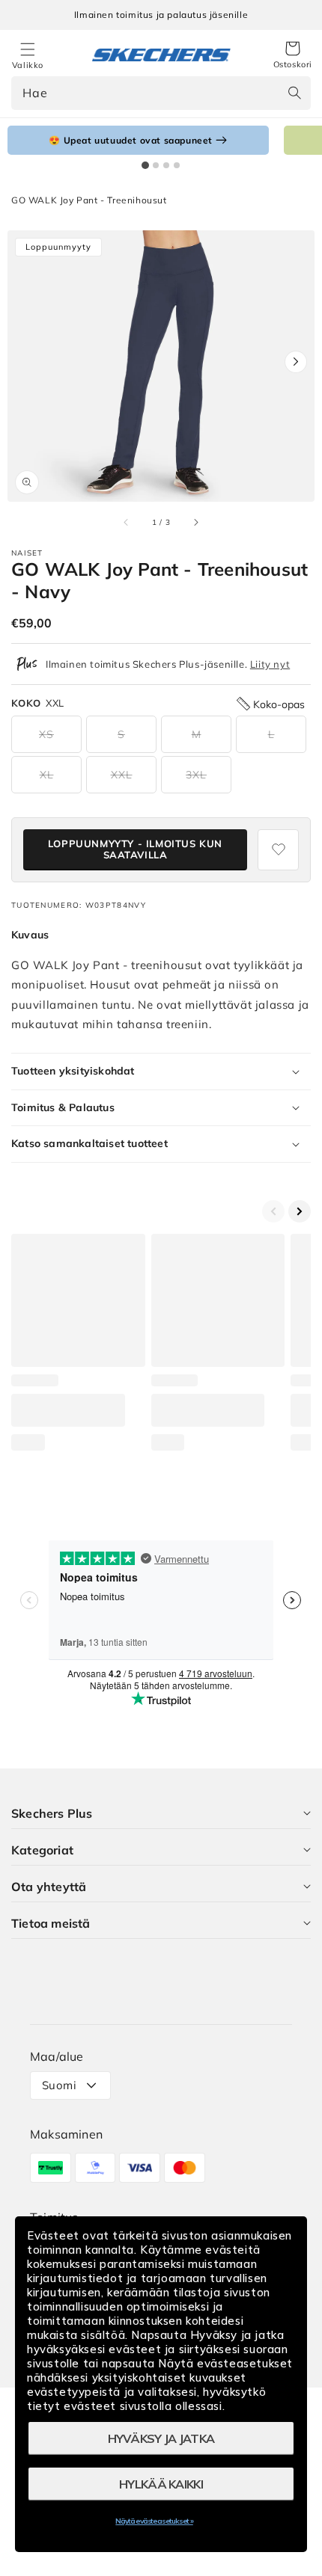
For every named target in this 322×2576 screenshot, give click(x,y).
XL (47, 775)
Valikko (28, 65)
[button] (293, 55)
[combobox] (161, 93)
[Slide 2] (156, 165)
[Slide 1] (145, 165)
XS (46, 734)
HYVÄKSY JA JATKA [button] (161, 2438)
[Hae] (294, 93)
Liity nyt (270, 664)
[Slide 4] (177, 165)
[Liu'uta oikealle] (195, 522)
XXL (122, 775)
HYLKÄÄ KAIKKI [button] (161, 2484)
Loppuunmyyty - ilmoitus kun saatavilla (135, 849)
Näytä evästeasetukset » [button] (154, 2521)
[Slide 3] (166, 165)
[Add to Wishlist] (278, 850)
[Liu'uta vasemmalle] (127, 522)
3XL (196, 775)
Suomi (59, 2085)
